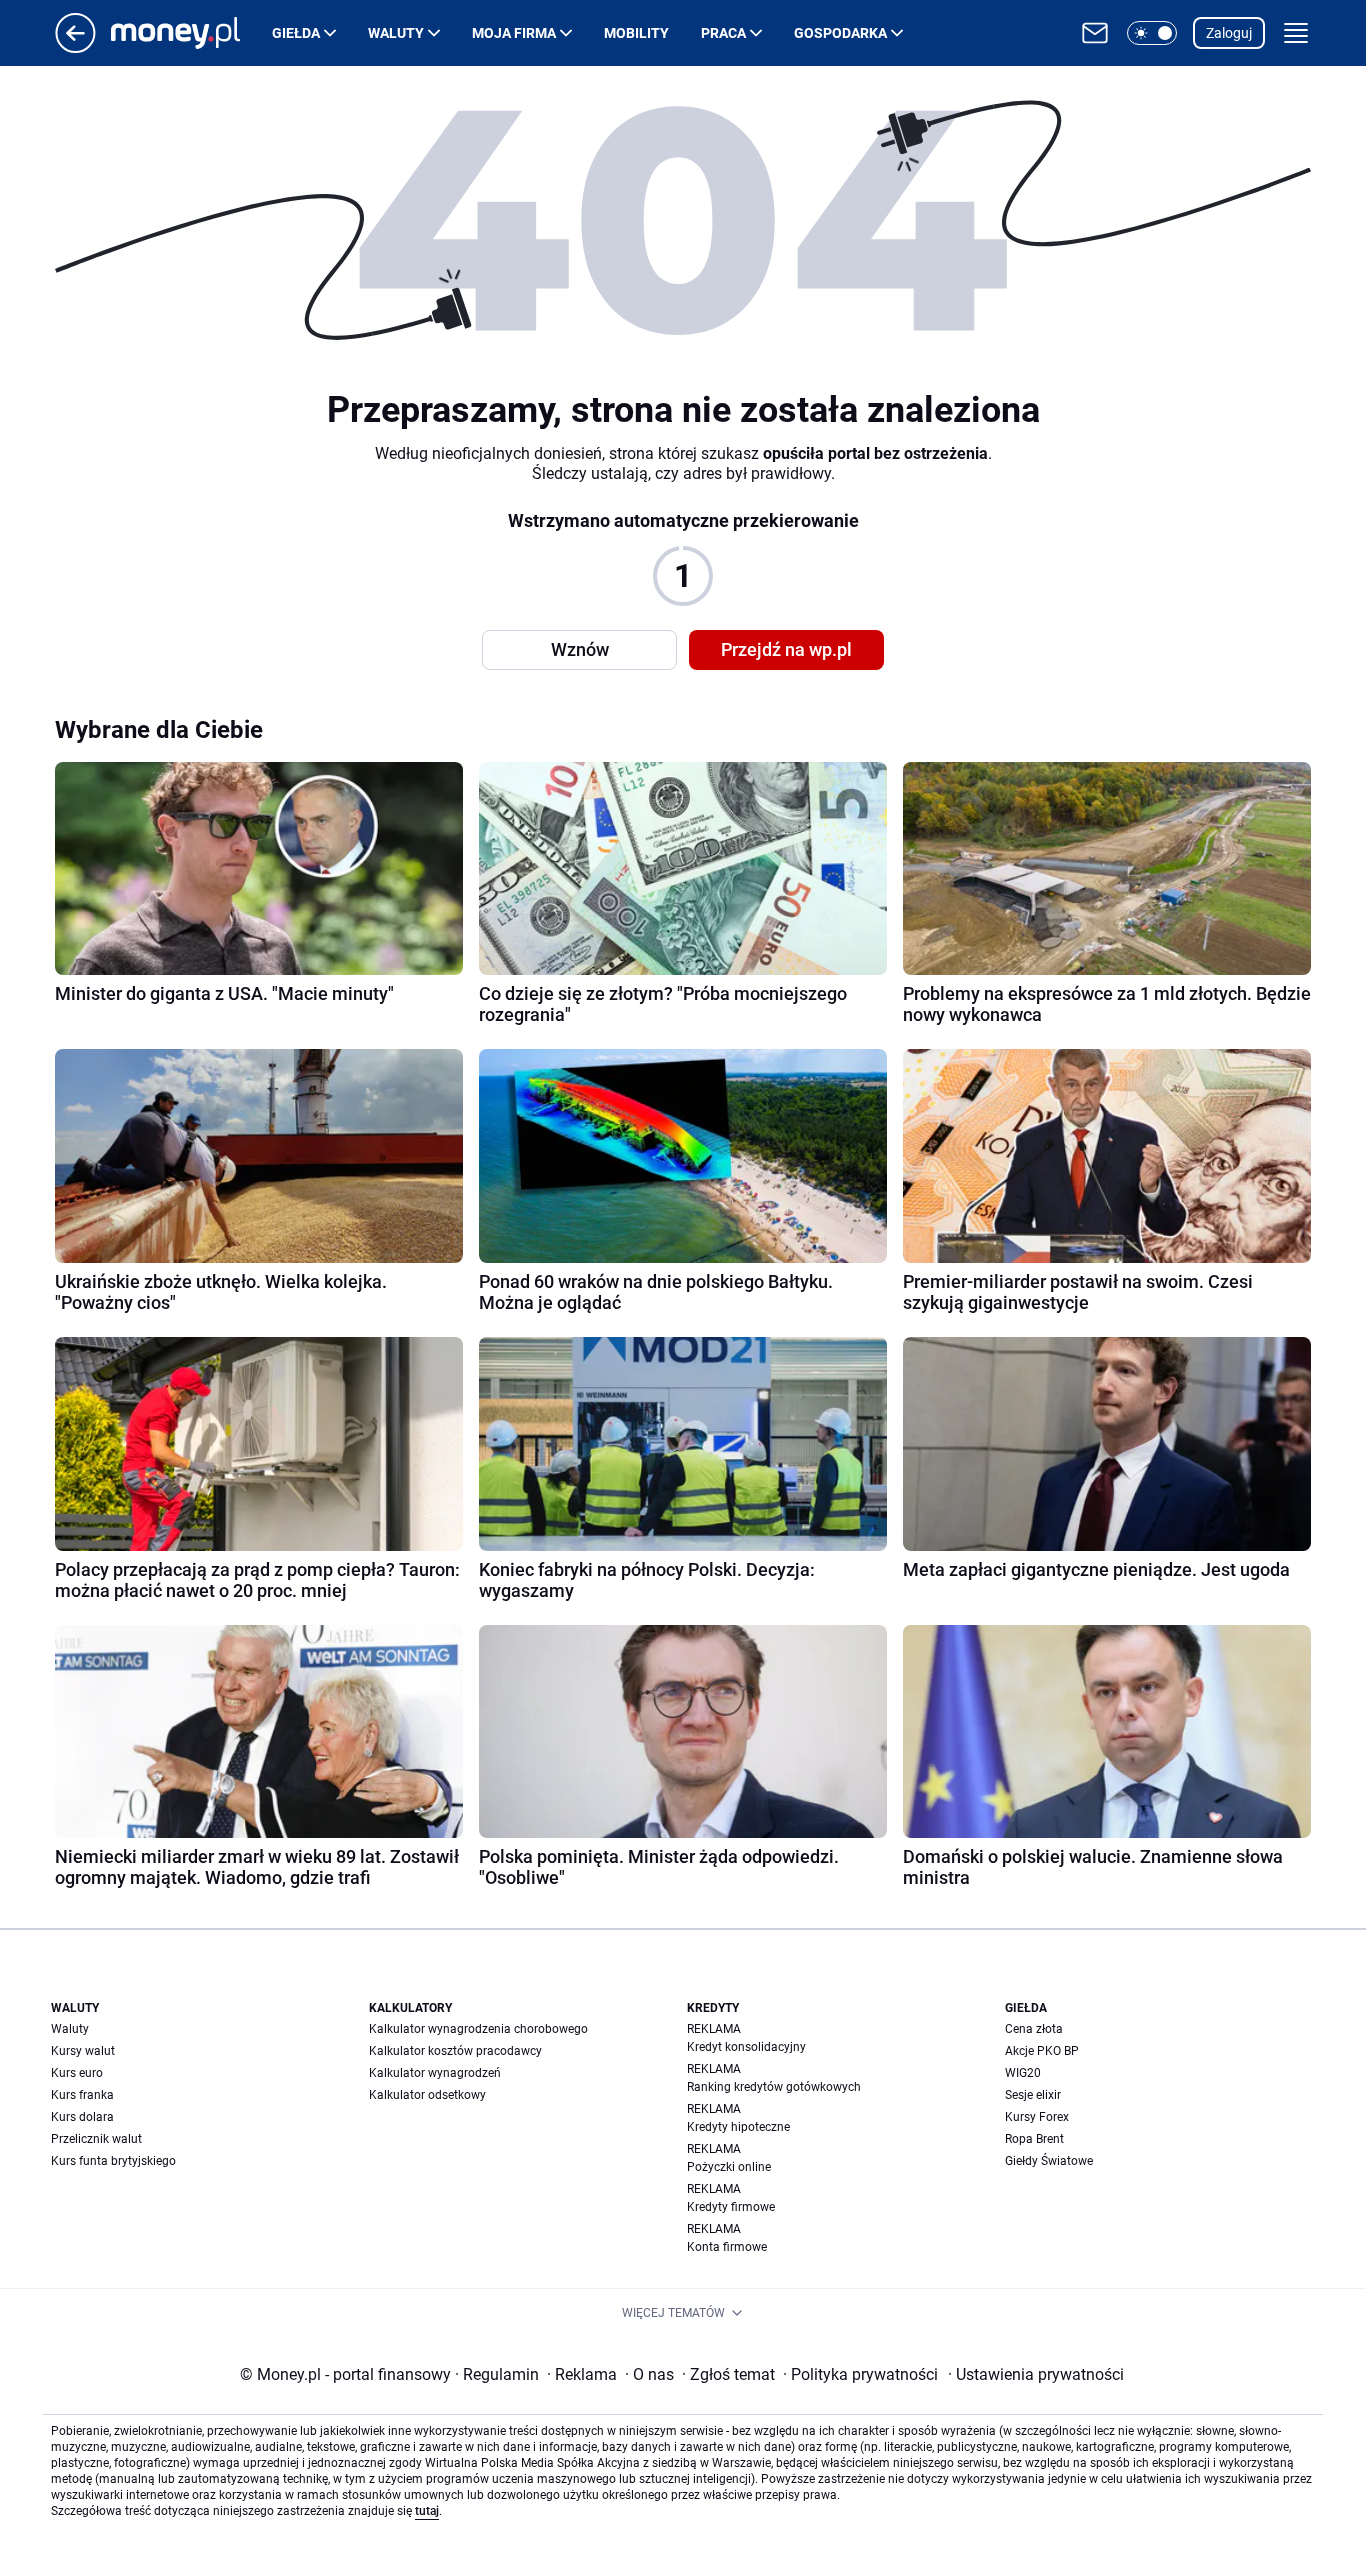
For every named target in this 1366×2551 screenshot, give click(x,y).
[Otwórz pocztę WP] (1095, 33)
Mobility (636, 33)
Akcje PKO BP (1042, 2051)
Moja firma (514, 33)
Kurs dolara (82, 2117)
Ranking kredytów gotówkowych (774, 2087)
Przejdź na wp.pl (786, 649)
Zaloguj (1229, 33)
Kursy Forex (1037, 2117)
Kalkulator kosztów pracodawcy (455, 2051)
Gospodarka (840, 33)
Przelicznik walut (96, 2139)
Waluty (396, 33)
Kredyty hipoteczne (738, 2127)
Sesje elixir (1033, 2095)
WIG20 (1023, 2073)
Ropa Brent (1034, 2139)
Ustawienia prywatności (1036, 2374)
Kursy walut (83, 2051)
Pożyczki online (729, 2167)
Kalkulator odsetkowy (427, 2095)
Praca (723, 33)
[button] (1152, 33)
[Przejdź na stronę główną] (75, 47)
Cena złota (1034, 2029)
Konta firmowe (727, 2247)
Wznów (580, 649)
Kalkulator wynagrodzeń (435, 2073)
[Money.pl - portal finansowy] (191, 33)
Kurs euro (77, 2073)
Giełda (296, 33)
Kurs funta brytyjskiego (113, 2161)
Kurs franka (82, 2095)
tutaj (427, 2511)
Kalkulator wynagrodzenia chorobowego (478, 2029)
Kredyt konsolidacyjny (746, 2047)
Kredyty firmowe (731, 2207)
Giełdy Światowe (1049, 2161)
